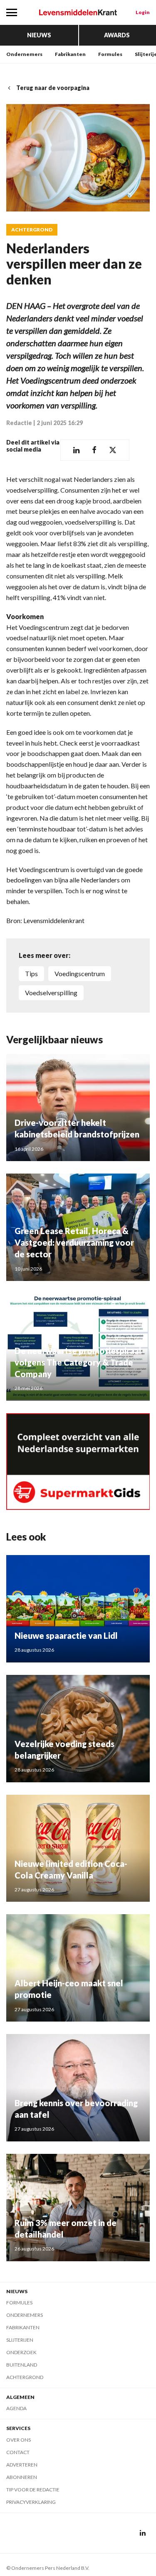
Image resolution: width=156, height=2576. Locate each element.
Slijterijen (20, 2340)
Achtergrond (32, 230)
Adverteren (22, 2465)
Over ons (19, 2440)
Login (143, 12)
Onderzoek (21, 2352)
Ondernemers (24, 54)
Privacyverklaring (31, 2502)
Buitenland (22, 2365)
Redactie (19, 423)
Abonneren (22, 2477)
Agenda (16, 2408)
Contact (18, 2452)
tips (31, 973)
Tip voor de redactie (33, 2490)
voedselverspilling (51, 993)
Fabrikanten (70, 54)
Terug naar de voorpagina (53, 88)
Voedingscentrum (80, 973)
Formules (110, 54)
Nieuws (39, 35)
